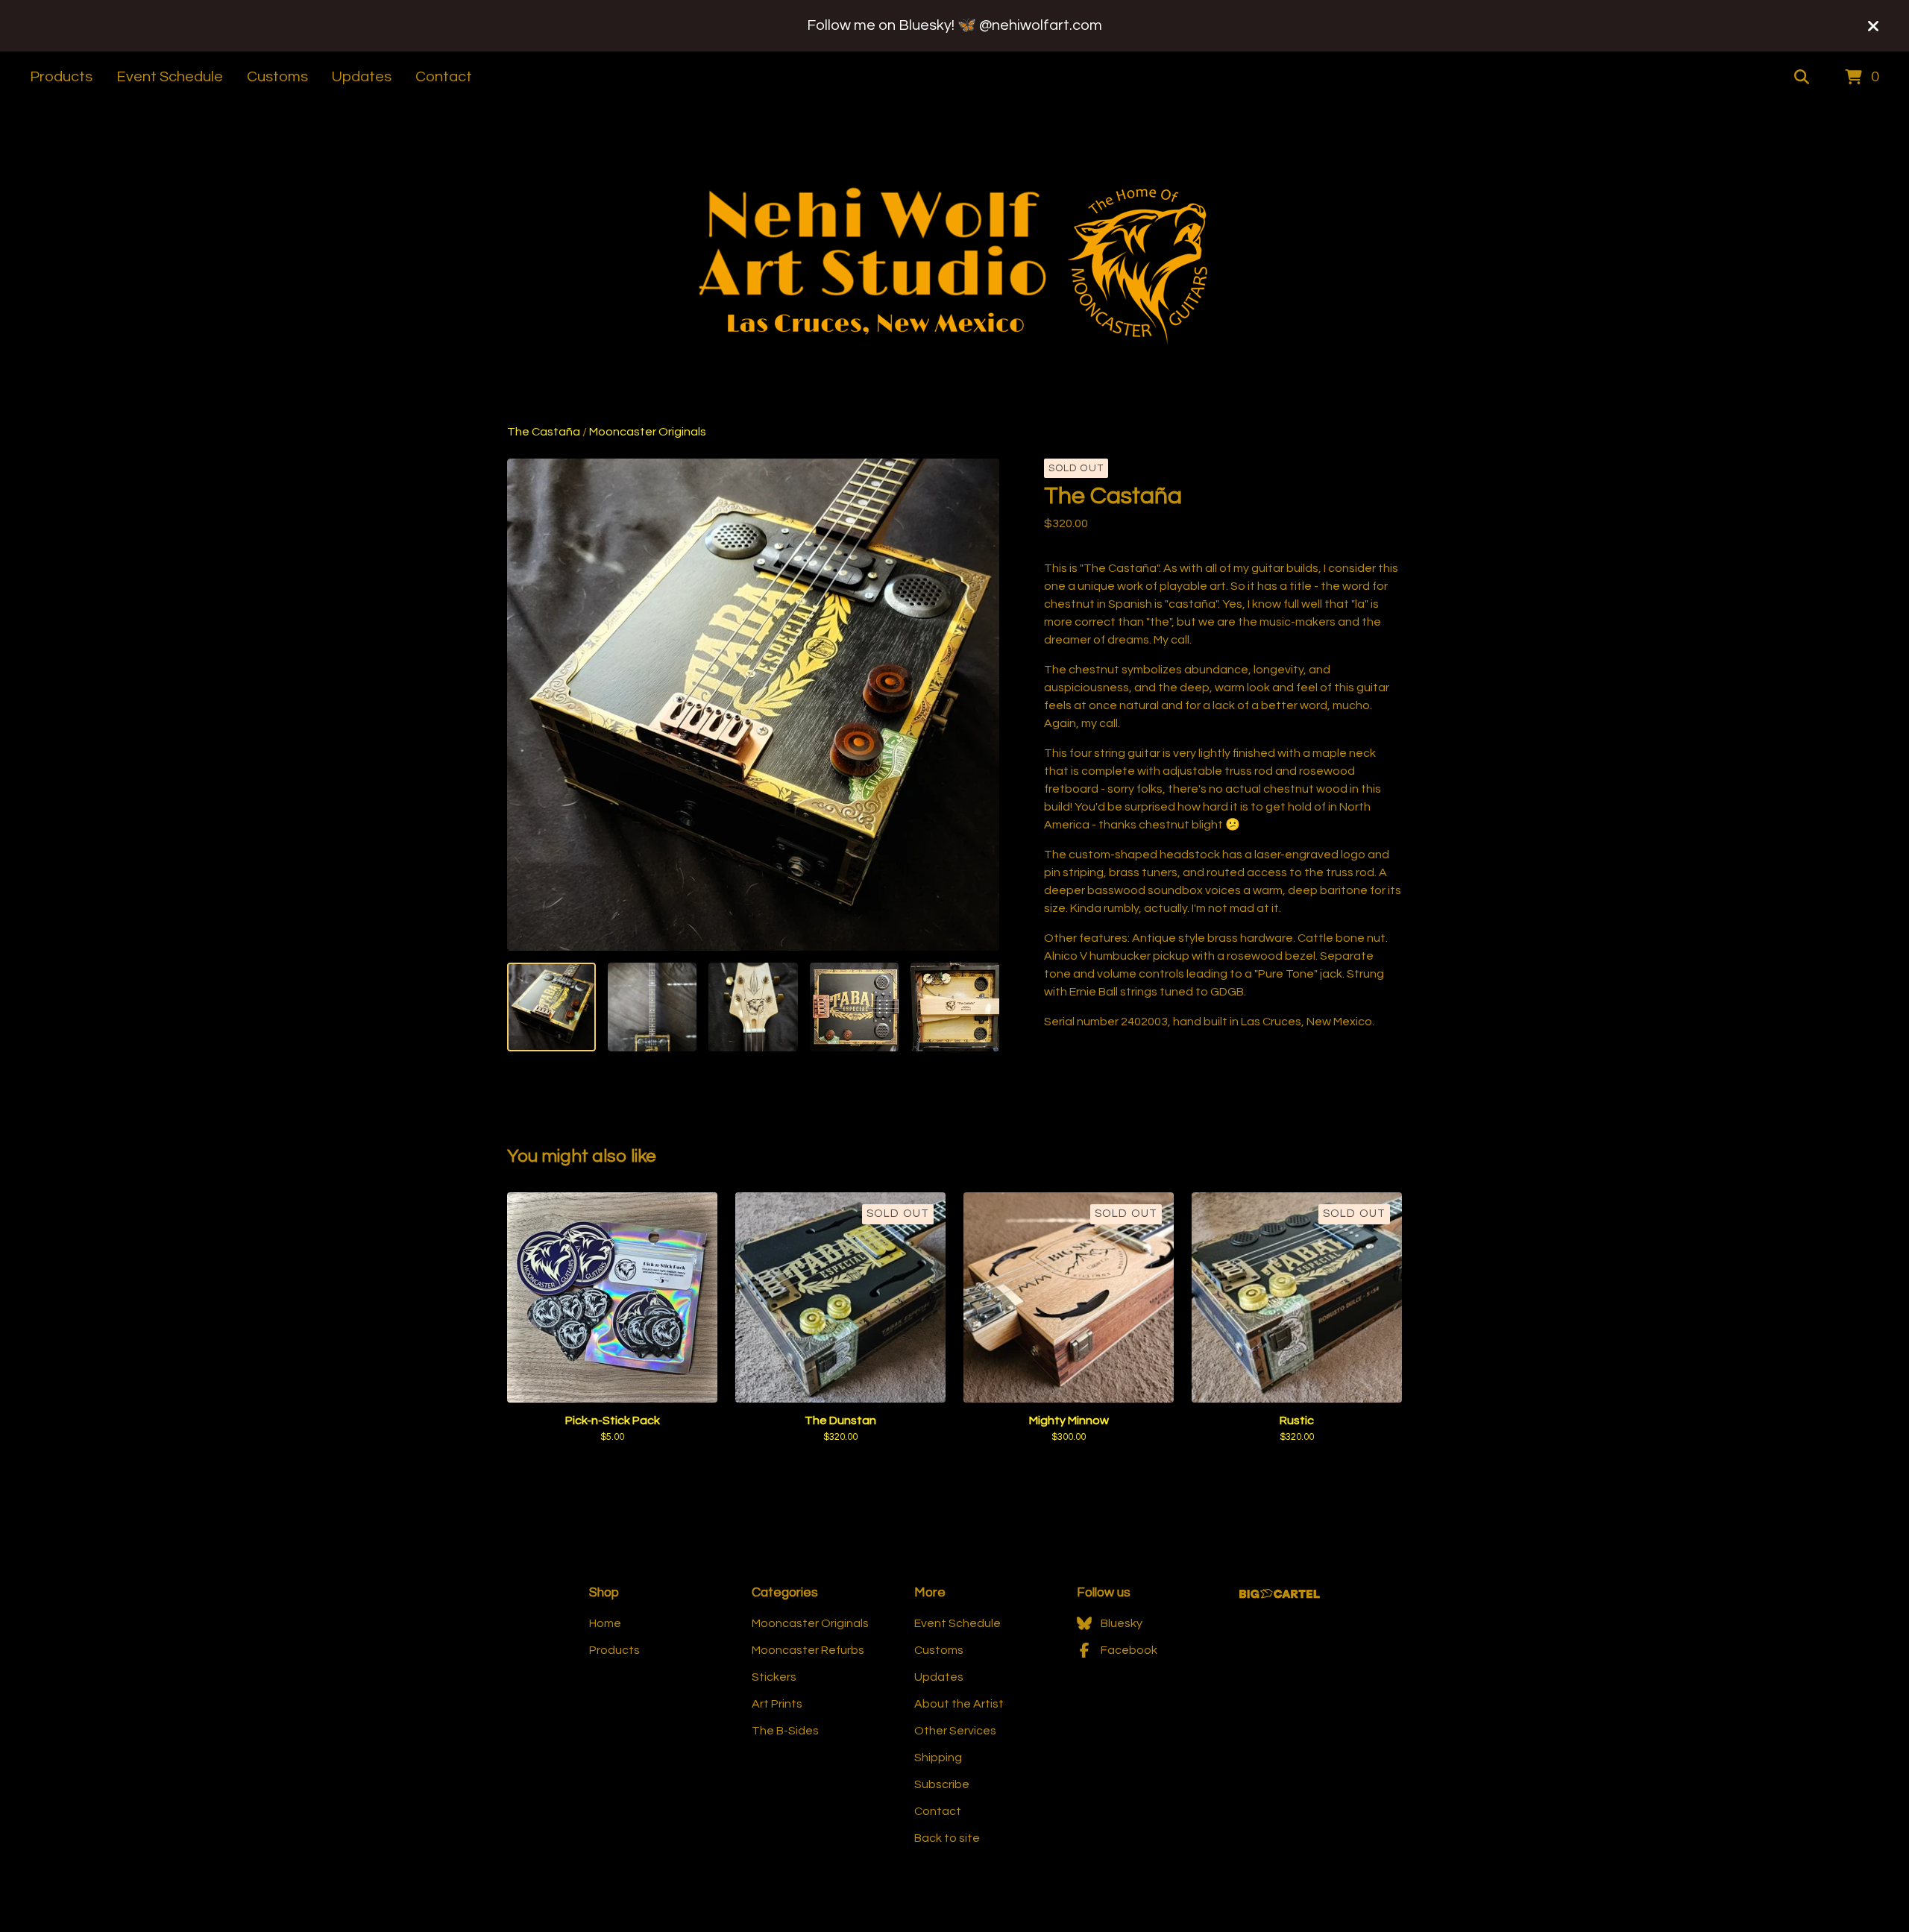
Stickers (774, 1677)
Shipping (938, 1758)
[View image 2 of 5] (652, 1007)
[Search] (1802, 78)
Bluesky (1122, 1623)
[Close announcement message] (1873, 26)
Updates (362, 77)
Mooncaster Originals (648, 432)
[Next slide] (978, 705)
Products (61, 77)
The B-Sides (785, 1731)
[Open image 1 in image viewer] (753, 705)
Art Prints (777, 1704)
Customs (277, 77)
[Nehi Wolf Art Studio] (954, 263)
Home (605, 1623)
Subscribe (942, 1784)
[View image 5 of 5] (955, 1007)
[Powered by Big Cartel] (1280, 1594)
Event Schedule (170, 77)
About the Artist (959, 1704)
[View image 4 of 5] (854, 1007)
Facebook (1129, 1650)
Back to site (947, 1838)
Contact (444, 77)
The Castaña (544, 432)
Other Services (955, 1731)
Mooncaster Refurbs (808, 1650)
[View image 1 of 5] (551, 1007)
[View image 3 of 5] (753, 1007)
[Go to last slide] (528, 705)
